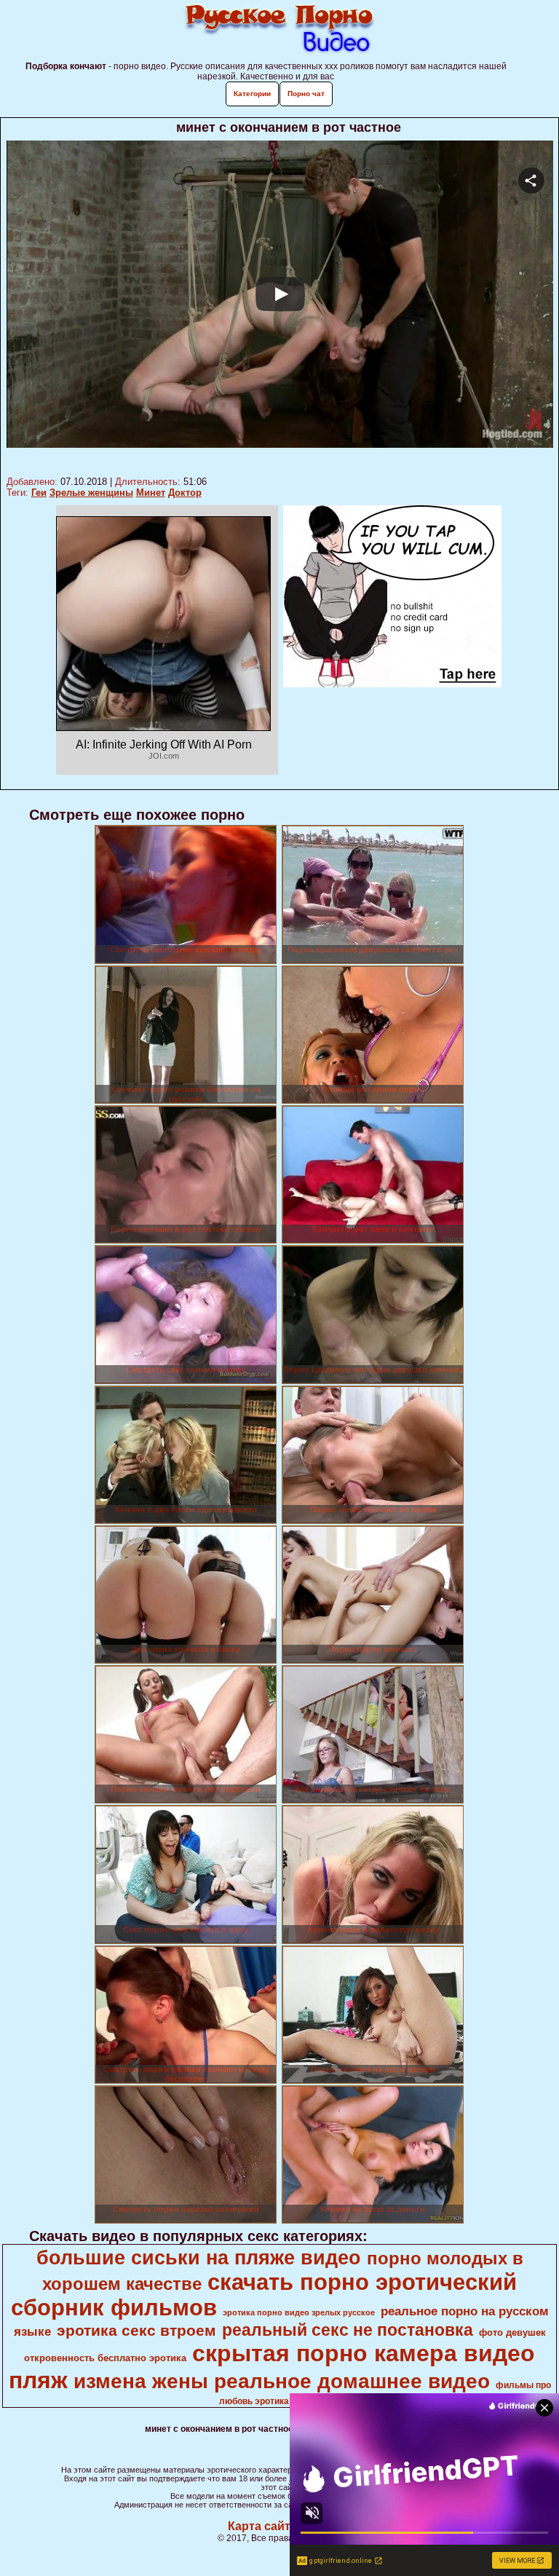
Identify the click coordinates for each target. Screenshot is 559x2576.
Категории (252, 94)
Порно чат (306, 94)
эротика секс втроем (136, 2331)
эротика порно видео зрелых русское (299, 2312)
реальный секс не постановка (348, 2330)
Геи (39, 493)
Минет (151, 493)
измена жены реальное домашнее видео (282, 2381)
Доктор (185, 493)
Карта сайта (262, 2526)
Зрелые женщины (91, 493)
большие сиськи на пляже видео (199, 2258)
